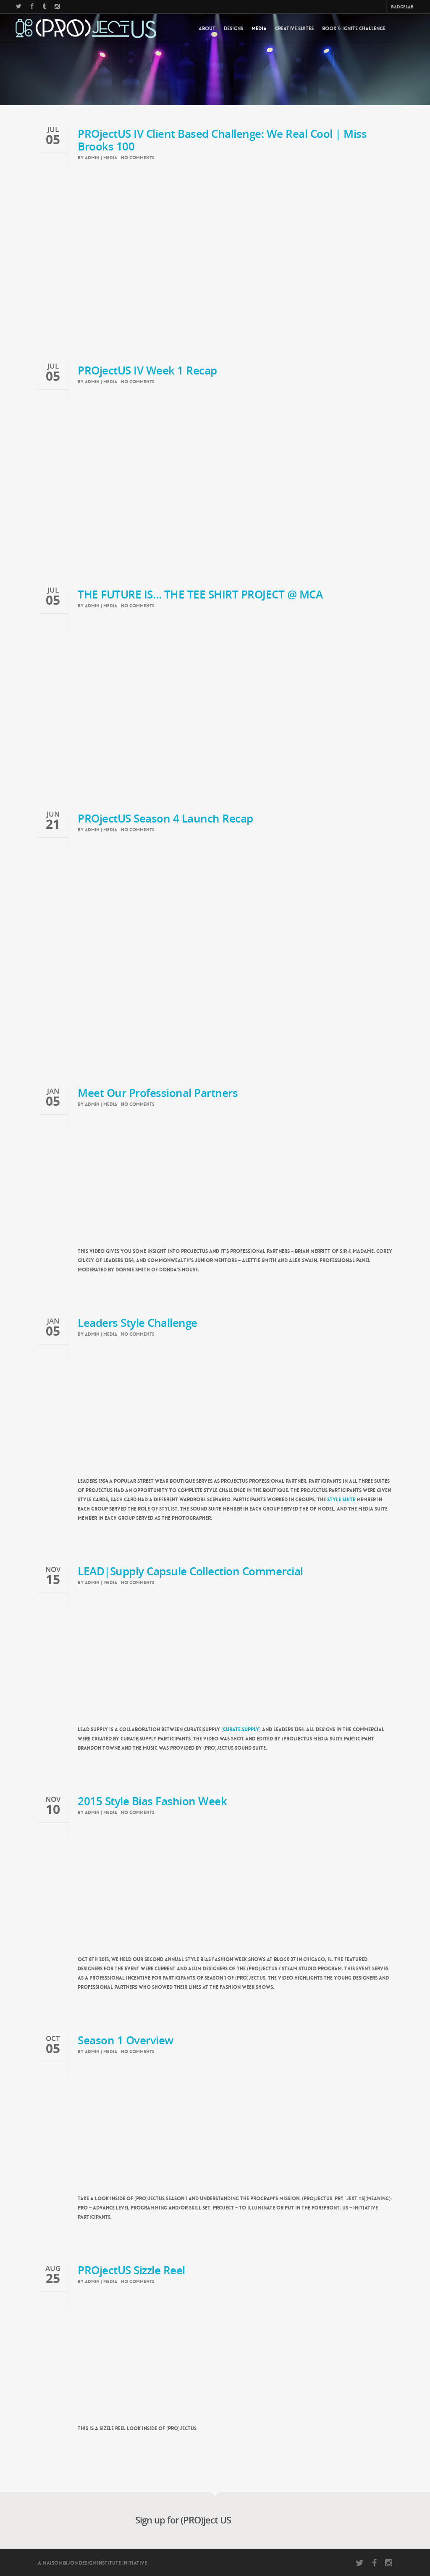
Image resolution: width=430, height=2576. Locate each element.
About (207, 29)
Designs (233, 29)
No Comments (138, 158)
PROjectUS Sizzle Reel (131, 2270)
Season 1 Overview (126, 2040)
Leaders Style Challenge (138, 1323)
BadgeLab (402, 7)
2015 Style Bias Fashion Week (152, 1801)
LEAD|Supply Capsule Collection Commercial (190, 1571)
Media (259, 29)
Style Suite (341, 1500)
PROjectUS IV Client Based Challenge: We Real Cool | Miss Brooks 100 (222, 140)
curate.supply (241, 1730)
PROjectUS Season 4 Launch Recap (165, 818)
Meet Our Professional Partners (158, 1093)
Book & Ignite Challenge (354, 29)
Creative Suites (294, 29)
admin (92, 158)
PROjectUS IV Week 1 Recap (147, 370)
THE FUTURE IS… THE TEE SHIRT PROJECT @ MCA (200, 594)
